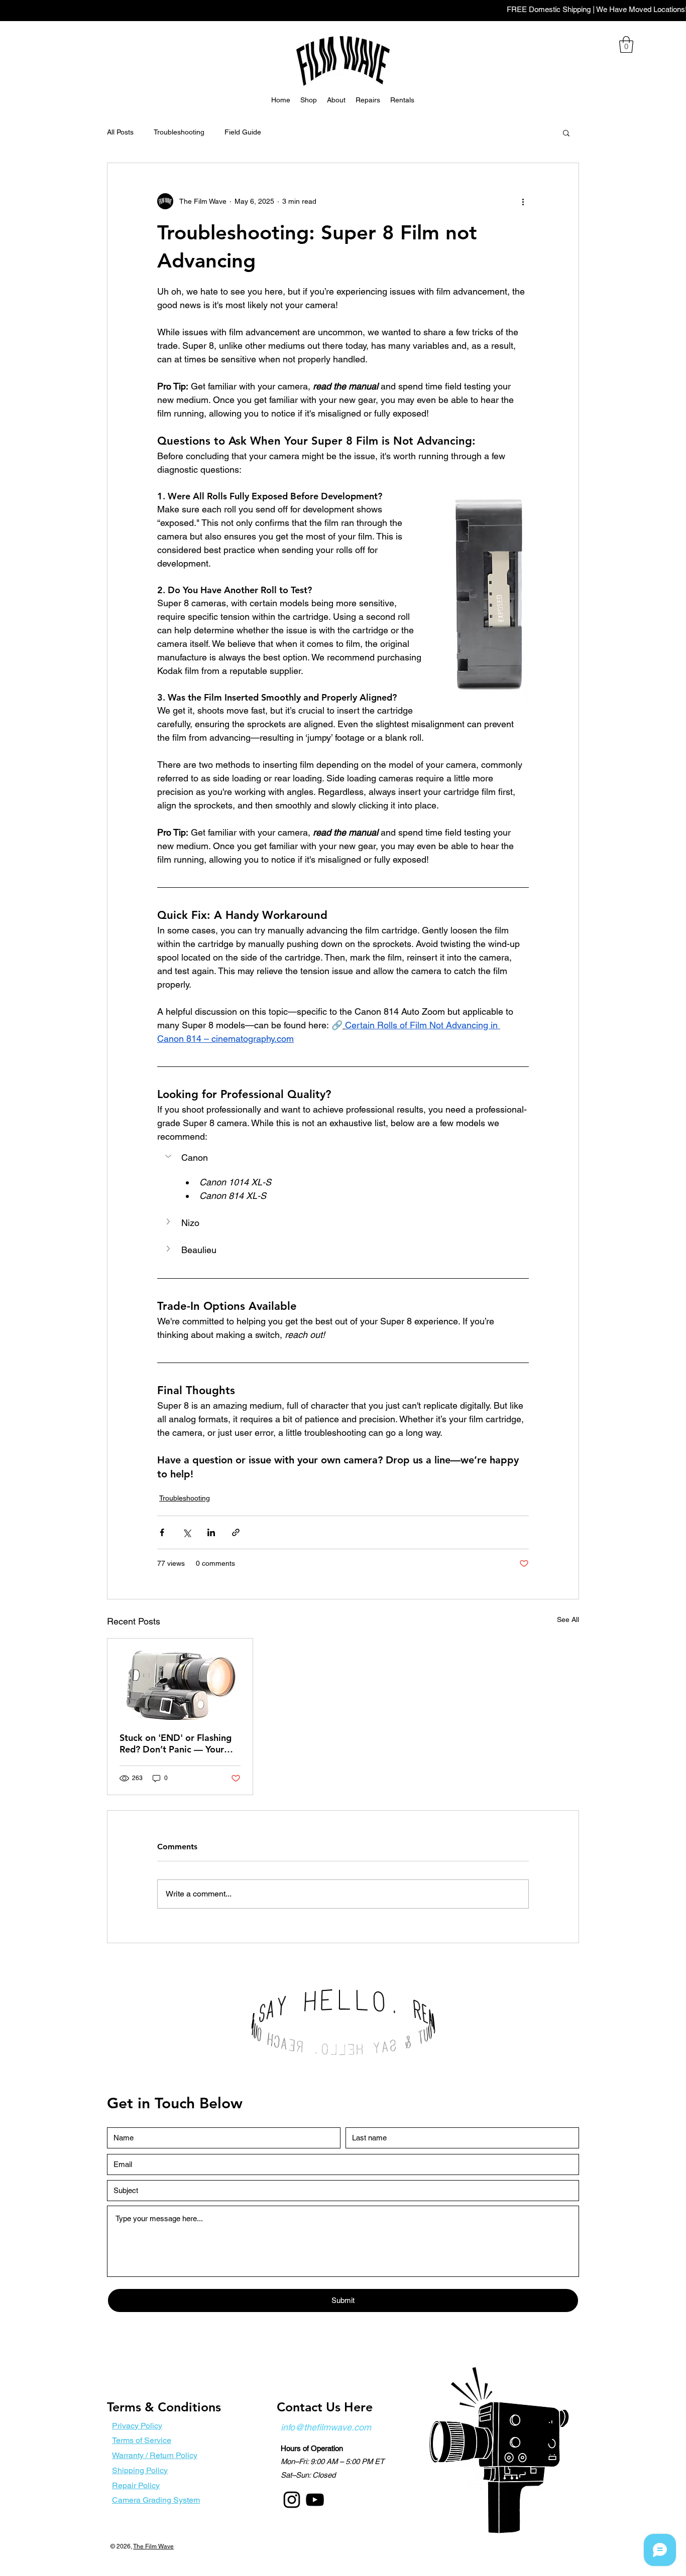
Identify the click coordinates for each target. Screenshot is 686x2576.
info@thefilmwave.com (326, 2427)
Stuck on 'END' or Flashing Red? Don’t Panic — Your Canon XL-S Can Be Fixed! (176, 1743)
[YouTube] (315, 2500)
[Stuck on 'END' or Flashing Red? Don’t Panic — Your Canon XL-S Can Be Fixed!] (180, 1679)
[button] (626, 44)
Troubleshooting (179, 132)
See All (568, 1619)
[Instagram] (292, 2500)
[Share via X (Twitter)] (187, 1532)
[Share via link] (236, 1532)
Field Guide (243, 132)
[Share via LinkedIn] (211, 1532)
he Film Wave (155, 2546)
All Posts (120, 132)
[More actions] (523, 201)
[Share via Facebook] (162, 1532)
